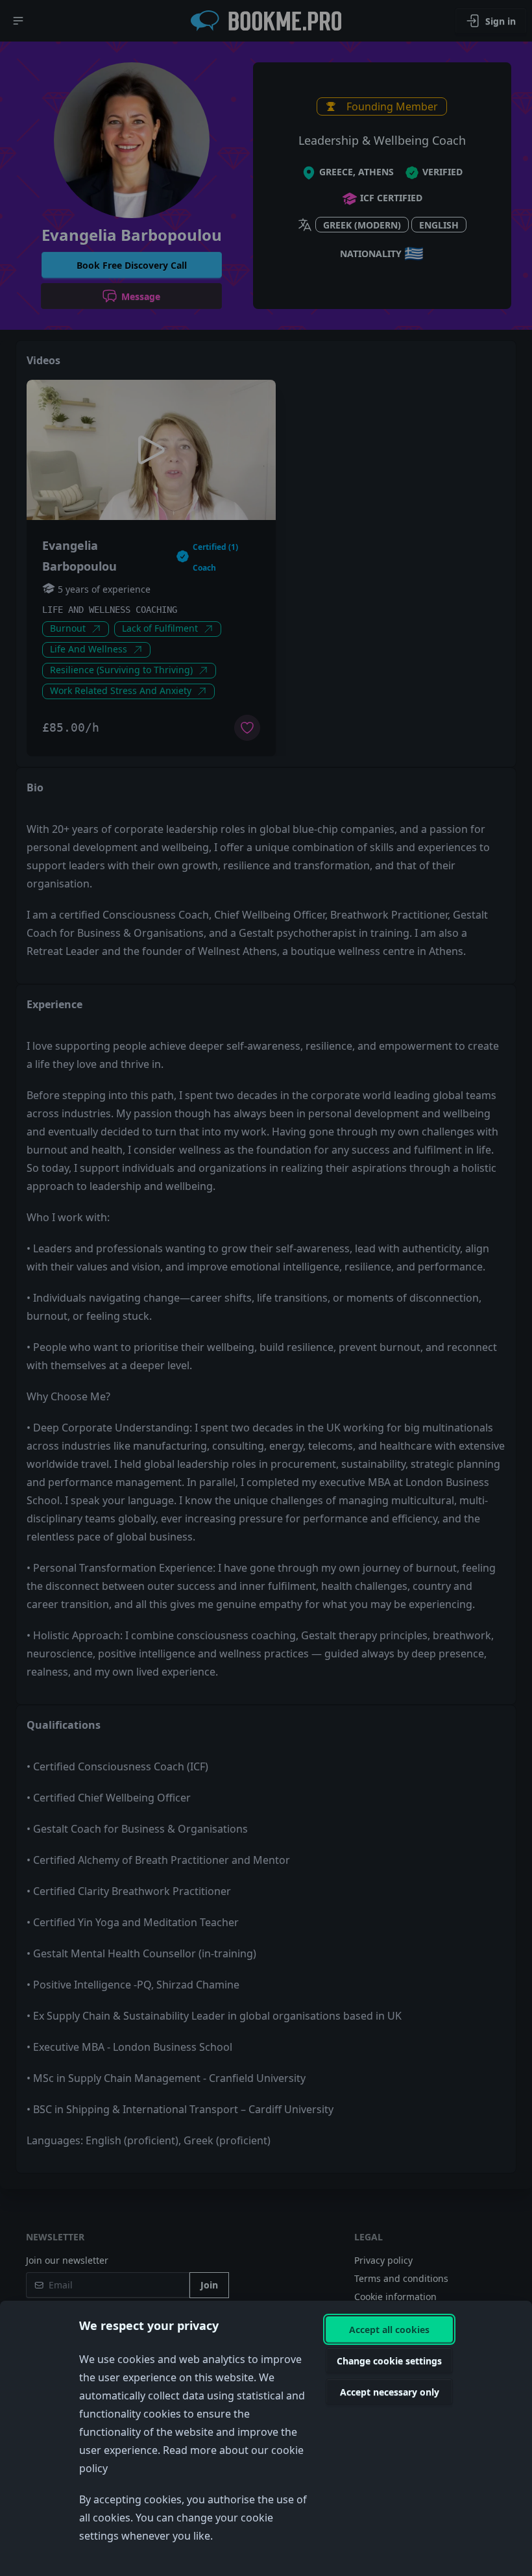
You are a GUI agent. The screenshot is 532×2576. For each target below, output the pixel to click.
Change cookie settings (389, 2361)
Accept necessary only (390, 2392)
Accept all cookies (389, 2330)
